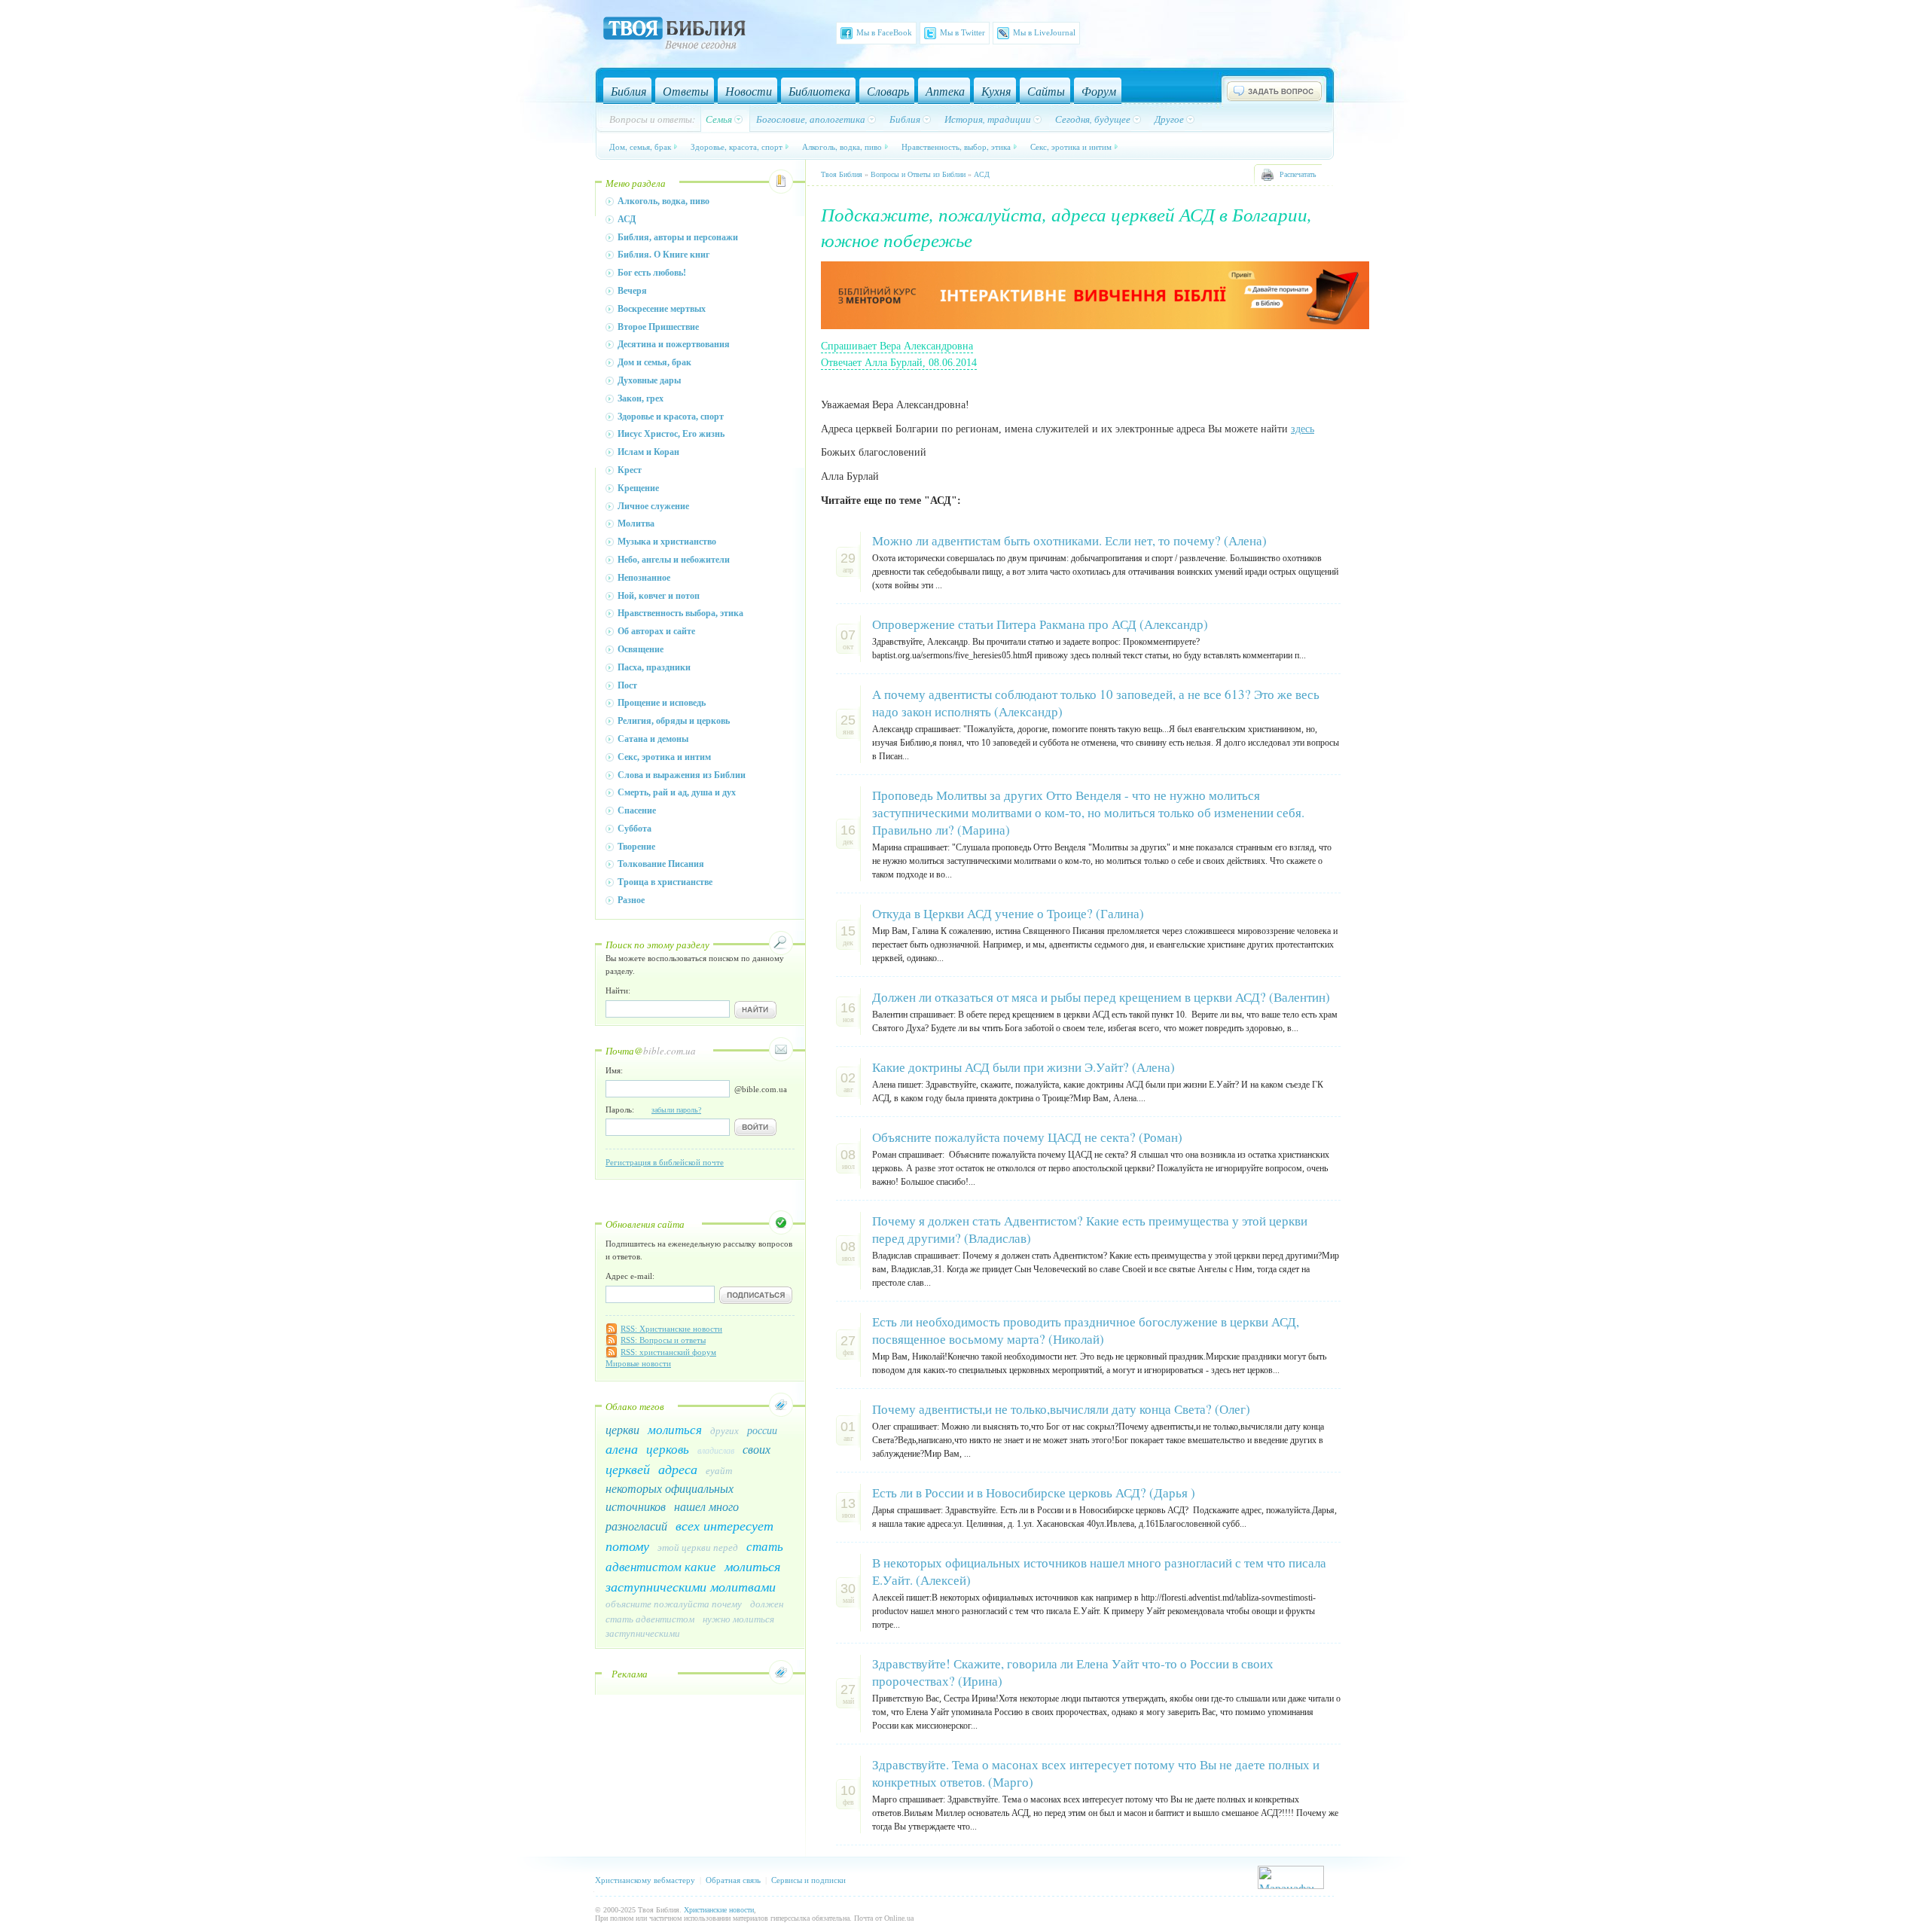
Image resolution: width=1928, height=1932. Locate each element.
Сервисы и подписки (808, 1880)
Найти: (618, 990)
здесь (1303, 429)
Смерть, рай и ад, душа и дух (677, 792)
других (725, 1430)
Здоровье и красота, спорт (671, 417)
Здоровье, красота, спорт (737, 147)
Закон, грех (641, 398)
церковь (668, 1449)
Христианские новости (719, 1910)
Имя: (614, 1070)
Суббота (635, 829)
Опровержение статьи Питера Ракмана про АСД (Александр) (1040, 624)
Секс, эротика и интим (1071, 147)
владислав (716, 1450)
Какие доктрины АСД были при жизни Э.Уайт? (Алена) (1023, 1067)
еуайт (719, 1470)
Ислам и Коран (648, 452)
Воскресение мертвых (662, 309)
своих (757, 1449)
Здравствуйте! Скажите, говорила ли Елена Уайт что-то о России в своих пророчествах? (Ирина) (1073, 1672)
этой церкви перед (698, 1547)
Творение (636, 847)
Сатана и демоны (653, 739)
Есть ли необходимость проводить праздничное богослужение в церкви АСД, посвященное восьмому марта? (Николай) (1086, 1330)
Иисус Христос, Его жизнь (671, 434)
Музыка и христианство (667, 542)
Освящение (641, 649)
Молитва (636, 523)
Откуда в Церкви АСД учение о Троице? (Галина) (1008, 913)
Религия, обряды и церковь (674, 721)
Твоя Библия (842, 174)
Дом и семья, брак (654, 362)
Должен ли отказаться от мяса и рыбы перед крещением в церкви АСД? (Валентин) (1101, 997)
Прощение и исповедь (662, 703)
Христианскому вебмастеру (645, 1880)
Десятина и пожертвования (674, 344)
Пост (627, 685)
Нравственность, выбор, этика (956, 147)
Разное (631, 900)
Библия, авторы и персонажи (678, 237)
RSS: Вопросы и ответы (663, 1340)
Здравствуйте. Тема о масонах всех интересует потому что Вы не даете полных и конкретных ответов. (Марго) (1096, 1773)
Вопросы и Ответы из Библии (918, 174)
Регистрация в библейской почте (665, 1162)
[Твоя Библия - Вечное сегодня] (674, 35)
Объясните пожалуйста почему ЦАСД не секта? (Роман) (1027, 1137)
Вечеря (632, 291)
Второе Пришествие (658, 327)
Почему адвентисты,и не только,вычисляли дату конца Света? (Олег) (1061, 1409)
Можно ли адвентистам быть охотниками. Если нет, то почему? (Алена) (1069, 540)
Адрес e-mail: (630, 1276)
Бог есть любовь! (652, 273)
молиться (675, 1429)
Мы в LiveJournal (1044, 32)
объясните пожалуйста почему (674, 1604)
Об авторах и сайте (656, 631)
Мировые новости (638, 1363)
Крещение (638, 488)
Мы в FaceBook (884, 32)
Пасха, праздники (654, 667)
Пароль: (653, 1109)
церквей (628, 1469)
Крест (630, 470)
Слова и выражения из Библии (682, 775)
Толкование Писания (661, 864)
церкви (622, 1429)
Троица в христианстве (665, 882)
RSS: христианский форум (668, 1352)
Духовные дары (649, 380)
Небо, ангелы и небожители (674, 560)
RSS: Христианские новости (671, 1329)
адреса (678, 1469)
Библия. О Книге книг (664, 255)
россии (762, 1430)
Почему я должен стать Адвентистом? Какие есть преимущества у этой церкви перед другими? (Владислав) (1090, 1229)
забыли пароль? (676, 1110)
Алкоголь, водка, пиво (842, 147)
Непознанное (644, 578)
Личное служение (653, 506)
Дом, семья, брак (640, 147)
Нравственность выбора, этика (680, 613)
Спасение (637, 810)
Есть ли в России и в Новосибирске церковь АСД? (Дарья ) (1034, 1492)
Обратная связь (733, 1880)
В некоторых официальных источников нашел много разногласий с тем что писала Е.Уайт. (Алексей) (1099, 1571)
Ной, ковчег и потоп (659, 596)
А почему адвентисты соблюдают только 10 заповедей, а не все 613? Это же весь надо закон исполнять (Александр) (1096, 703)
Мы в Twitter (962, 32)
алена (622, 1448)
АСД (627, 219)
